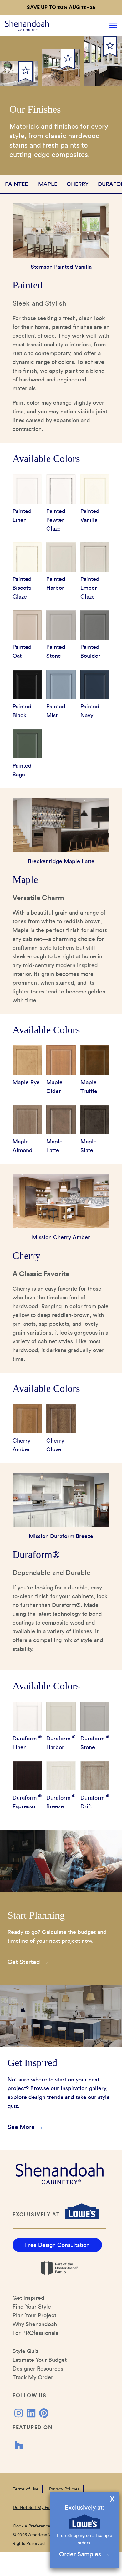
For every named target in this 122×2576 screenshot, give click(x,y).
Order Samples (80, 2554)
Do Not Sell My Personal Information (49, 2508)
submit (25, 72)
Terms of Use (26, 2489)
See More (21, 2127)
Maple (48, 184)
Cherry (78, 184)
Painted (17, 184)
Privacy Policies (64, 2489)
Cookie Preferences (33, 2526)
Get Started (24, 1962)
